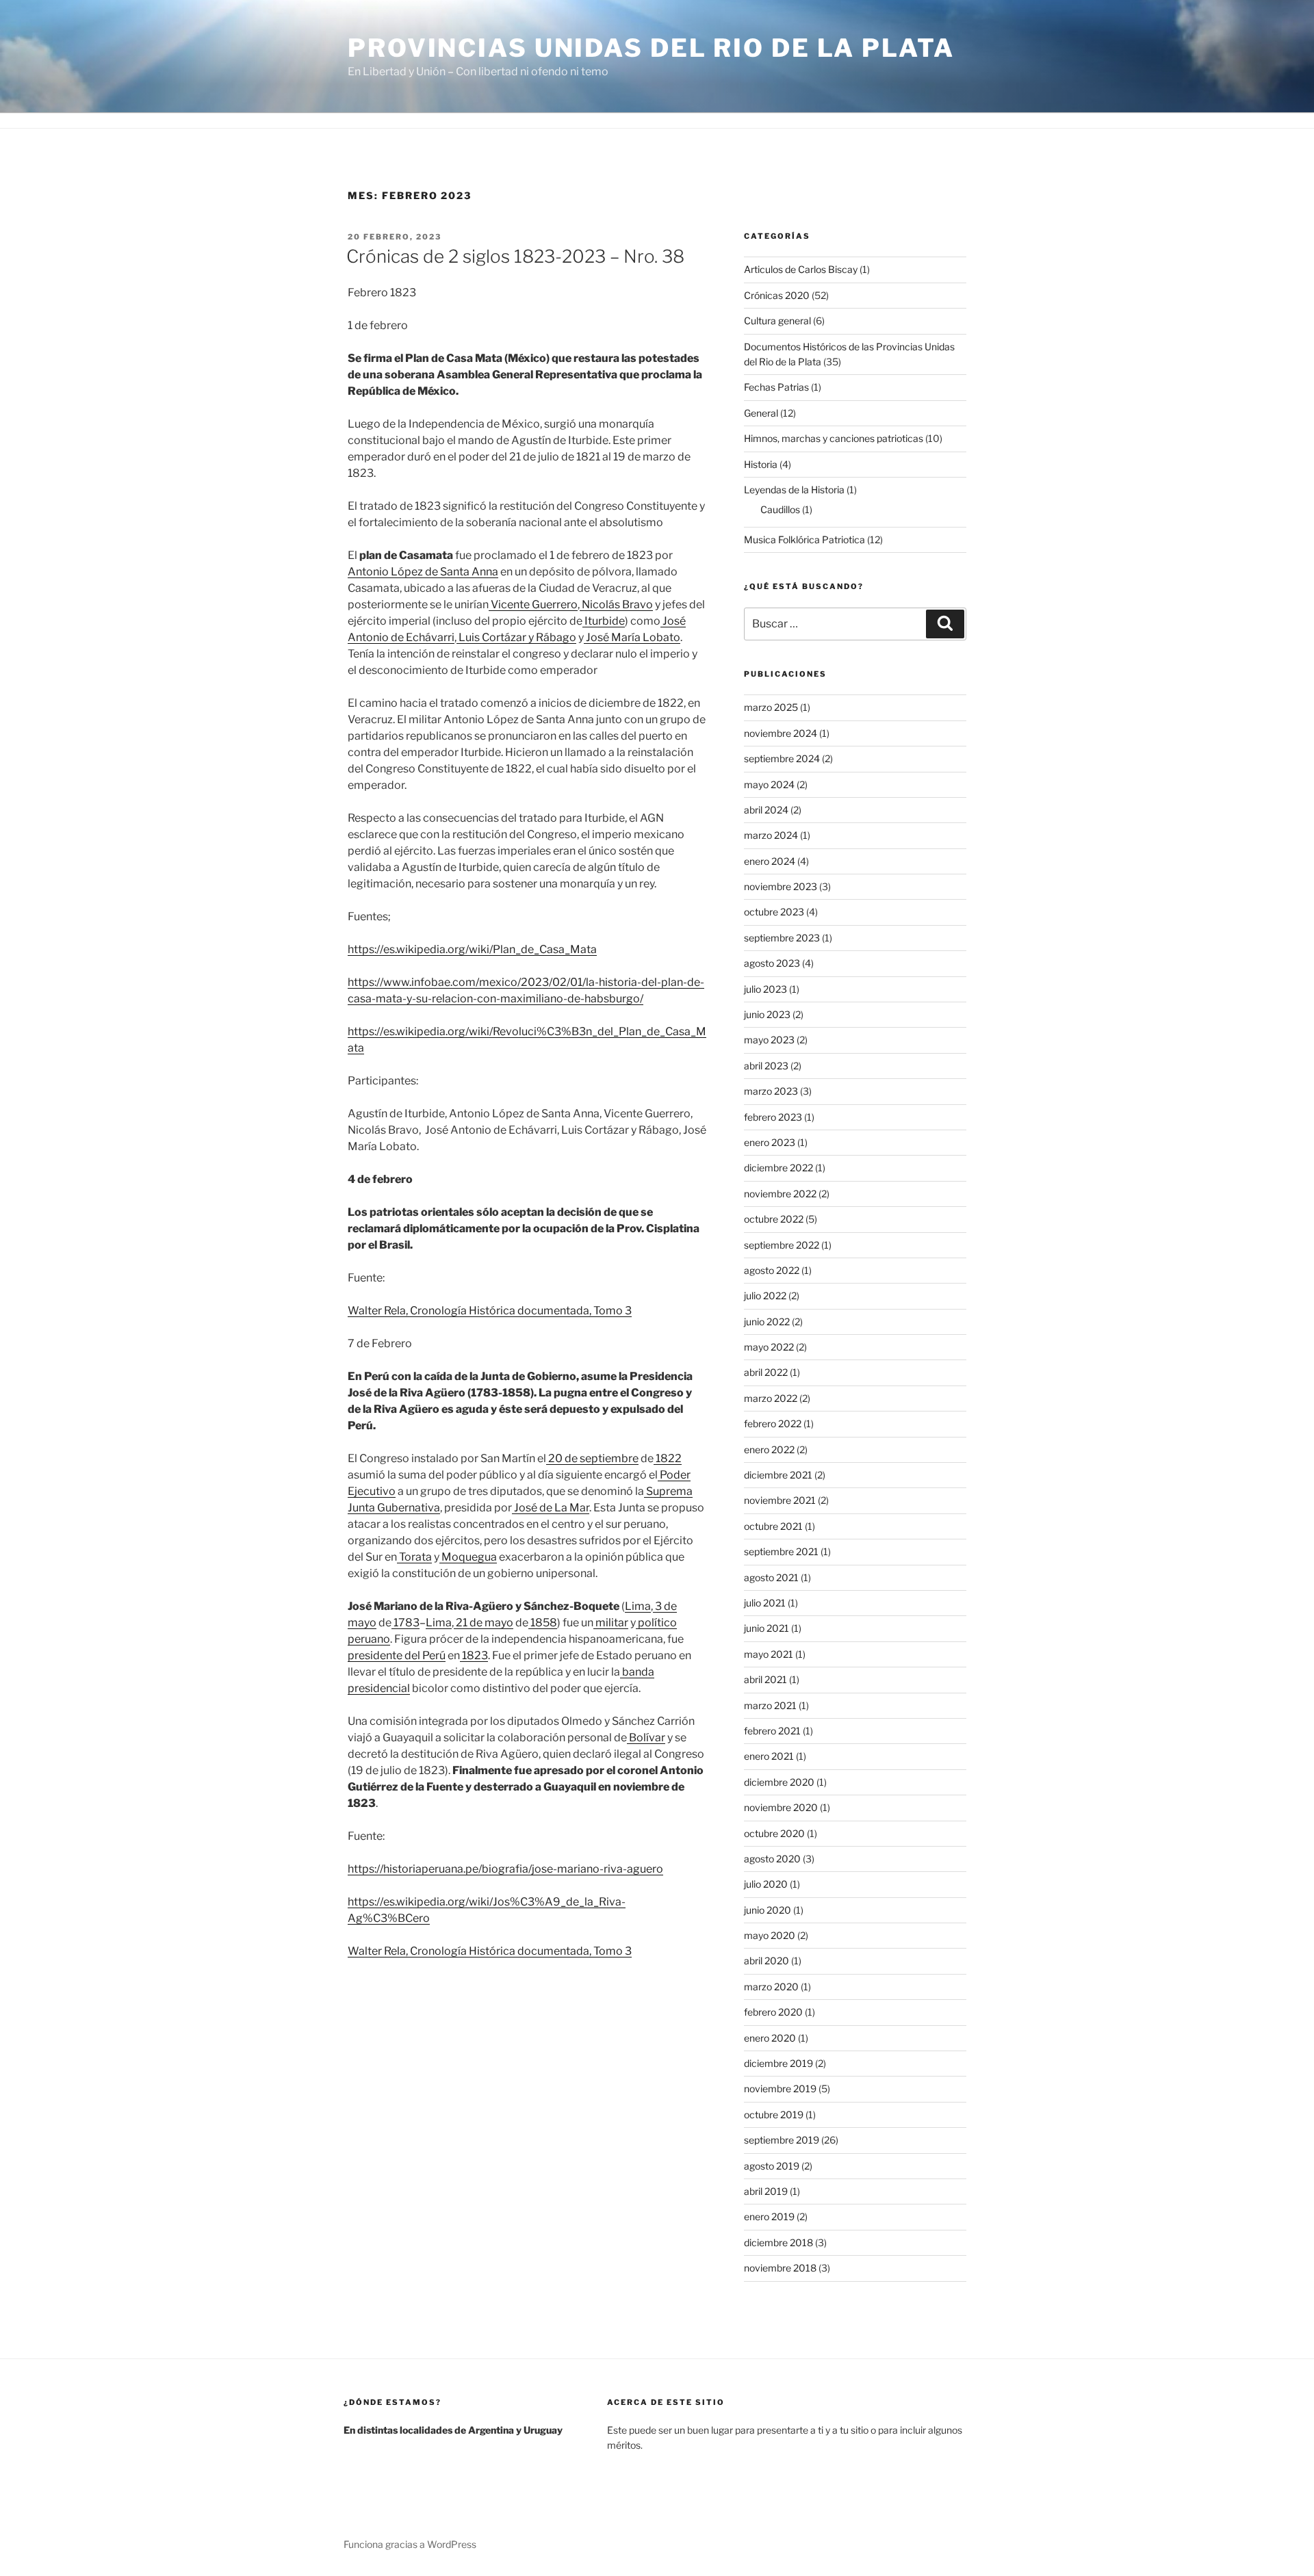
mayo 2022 (769, 1347)
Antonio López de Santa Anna (423, 572)
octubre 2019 (774, 2115)
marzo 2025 (771, 707)
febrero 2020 (773, 2012)
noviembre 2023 (781, 886)
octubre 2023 (774, 912)
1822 (668, 1458)
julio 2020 (766, 1884)
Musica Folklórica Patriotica (804, 539)
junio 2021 (766, 1628)
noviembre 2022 (780, 1194)
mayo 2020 (770, 1935)
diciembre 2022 (778, 1168)
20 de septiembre (592, 1458)
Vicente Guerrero (533, 604)
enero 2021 (769, 1756)
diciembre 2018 (778, 2242)
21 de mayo (484, 1623)
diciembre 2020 (779, 1782)
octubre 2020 (774, 1833)
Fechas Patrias (776, 387)
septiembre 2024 (782, 758)
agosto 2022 (772, 1270)
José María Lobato (632, 637)
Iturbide (604, 621)
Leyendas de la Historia (794, 490)
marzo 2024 (771, 835)
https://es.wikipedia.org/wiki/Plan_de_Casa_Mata (472, 949)
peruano (369, 1639)
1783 (405, 1623)
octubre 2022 (774, 1219)
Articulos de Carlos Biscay (801, 269)
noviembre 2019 (780, 2089)
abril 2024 (766, 810)
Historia (761, 464)
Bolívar (646, 1738)
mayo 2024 (769, 784)
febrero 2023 (773, 1117)
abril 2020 (766, 1961)
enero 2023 (770, 1142)
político (656, 1623)
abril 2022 (766, 1372)
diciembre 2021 (778, 1475)
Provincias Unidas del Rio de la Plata (651, 48)
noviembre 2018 (780, 2268)
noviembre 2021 (780, 1500)
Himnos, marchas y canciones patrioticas (834, 438)
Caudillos (780, 509)
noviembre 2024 (781, 733)
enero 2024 (770, 861)
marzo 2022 (771, 1398)
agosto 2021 (771, 1577)
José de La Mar (551, 1508)
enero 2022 (769, 1449)
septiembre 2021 (781, 1551)
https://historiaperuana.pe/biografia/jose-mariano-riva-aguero (505, 1869)
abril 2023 (766, 1066)
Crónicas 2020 (777, 295)
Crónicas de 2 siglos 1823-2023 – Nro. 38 (515, 256)
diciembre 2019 (778, 2063)
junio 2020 (768, 1910)
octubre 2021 (773, 1526)
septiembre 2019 (782, 2140)
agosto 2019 (772, 2166)
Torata (414, 1557)
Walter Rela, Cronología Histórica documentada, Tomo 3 (490, 1311)
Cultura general (777, 321)
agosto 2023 (772, 963)
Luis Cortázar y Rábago (516, 637)
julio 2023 (765, 989)
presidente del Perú (397, 1655)
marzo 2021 (770, 1705)
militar (611, 1623)
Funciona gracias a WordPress (410, 2544)
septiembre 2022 (782, 1245)
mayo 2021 (769, 1654)
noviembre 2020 (781, 1807)
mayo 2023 (769, 1040)
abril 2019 (766, 2191)
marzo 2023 (771, 1091)
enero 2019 (769, 2216)
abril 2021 (765, 1679)
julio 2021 (765, 1603)
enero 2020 (770, 2038)
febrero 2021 (772, 1731)
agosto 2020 (772, 1859)
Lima (638, 1606)
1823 (474, 1655)
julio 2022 (765, 1296)
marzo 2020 (771, 1987)
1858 (543, 1623)
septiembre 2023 (782, 938)
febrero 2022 (773, 1423)
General (761, 413)
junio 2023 (767, 1014)
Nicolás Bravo (616, 604)
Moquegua (468, 1557)
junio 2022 (767, 1322)
